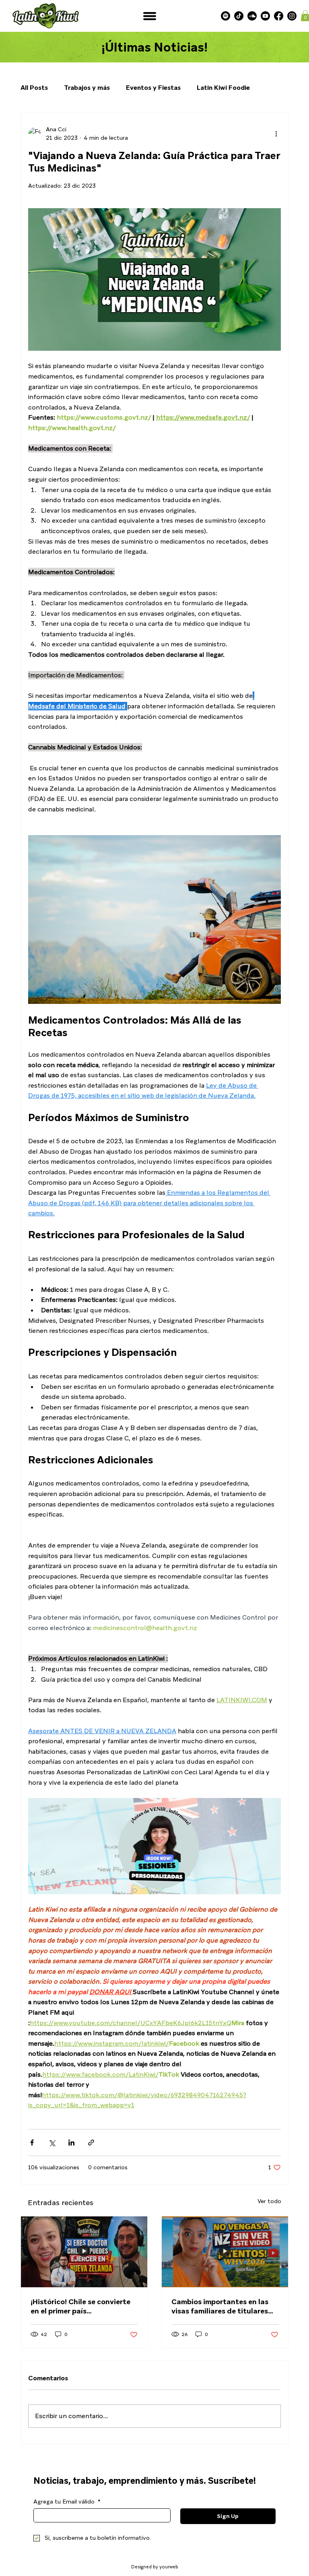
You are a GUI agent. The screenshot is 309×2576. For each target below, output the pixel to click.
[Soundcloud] (252, 16)
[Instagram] (292, 16)
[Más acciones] (276, 134)
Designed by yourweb (155, 2567)
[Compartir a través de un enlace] (91, 2143)
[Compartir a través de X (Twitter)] (52, 2143)
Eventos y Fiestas (153, 88)
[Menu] (150, 16)
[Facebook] (279, 16)
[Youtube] (265, 16)
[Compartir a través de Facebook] (32, 2143)
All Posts (34, 88)
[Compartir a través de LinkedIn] (71, 2143)
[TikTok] (239, 16)
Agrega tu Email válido (67, 2502)
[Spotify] (226, 16)
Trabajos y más (87, 88)
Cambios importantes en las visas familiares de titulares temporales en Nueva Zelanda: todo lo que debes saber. (224, 2306)
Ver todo (269, 2201)
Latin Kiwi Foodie (223, 88)
